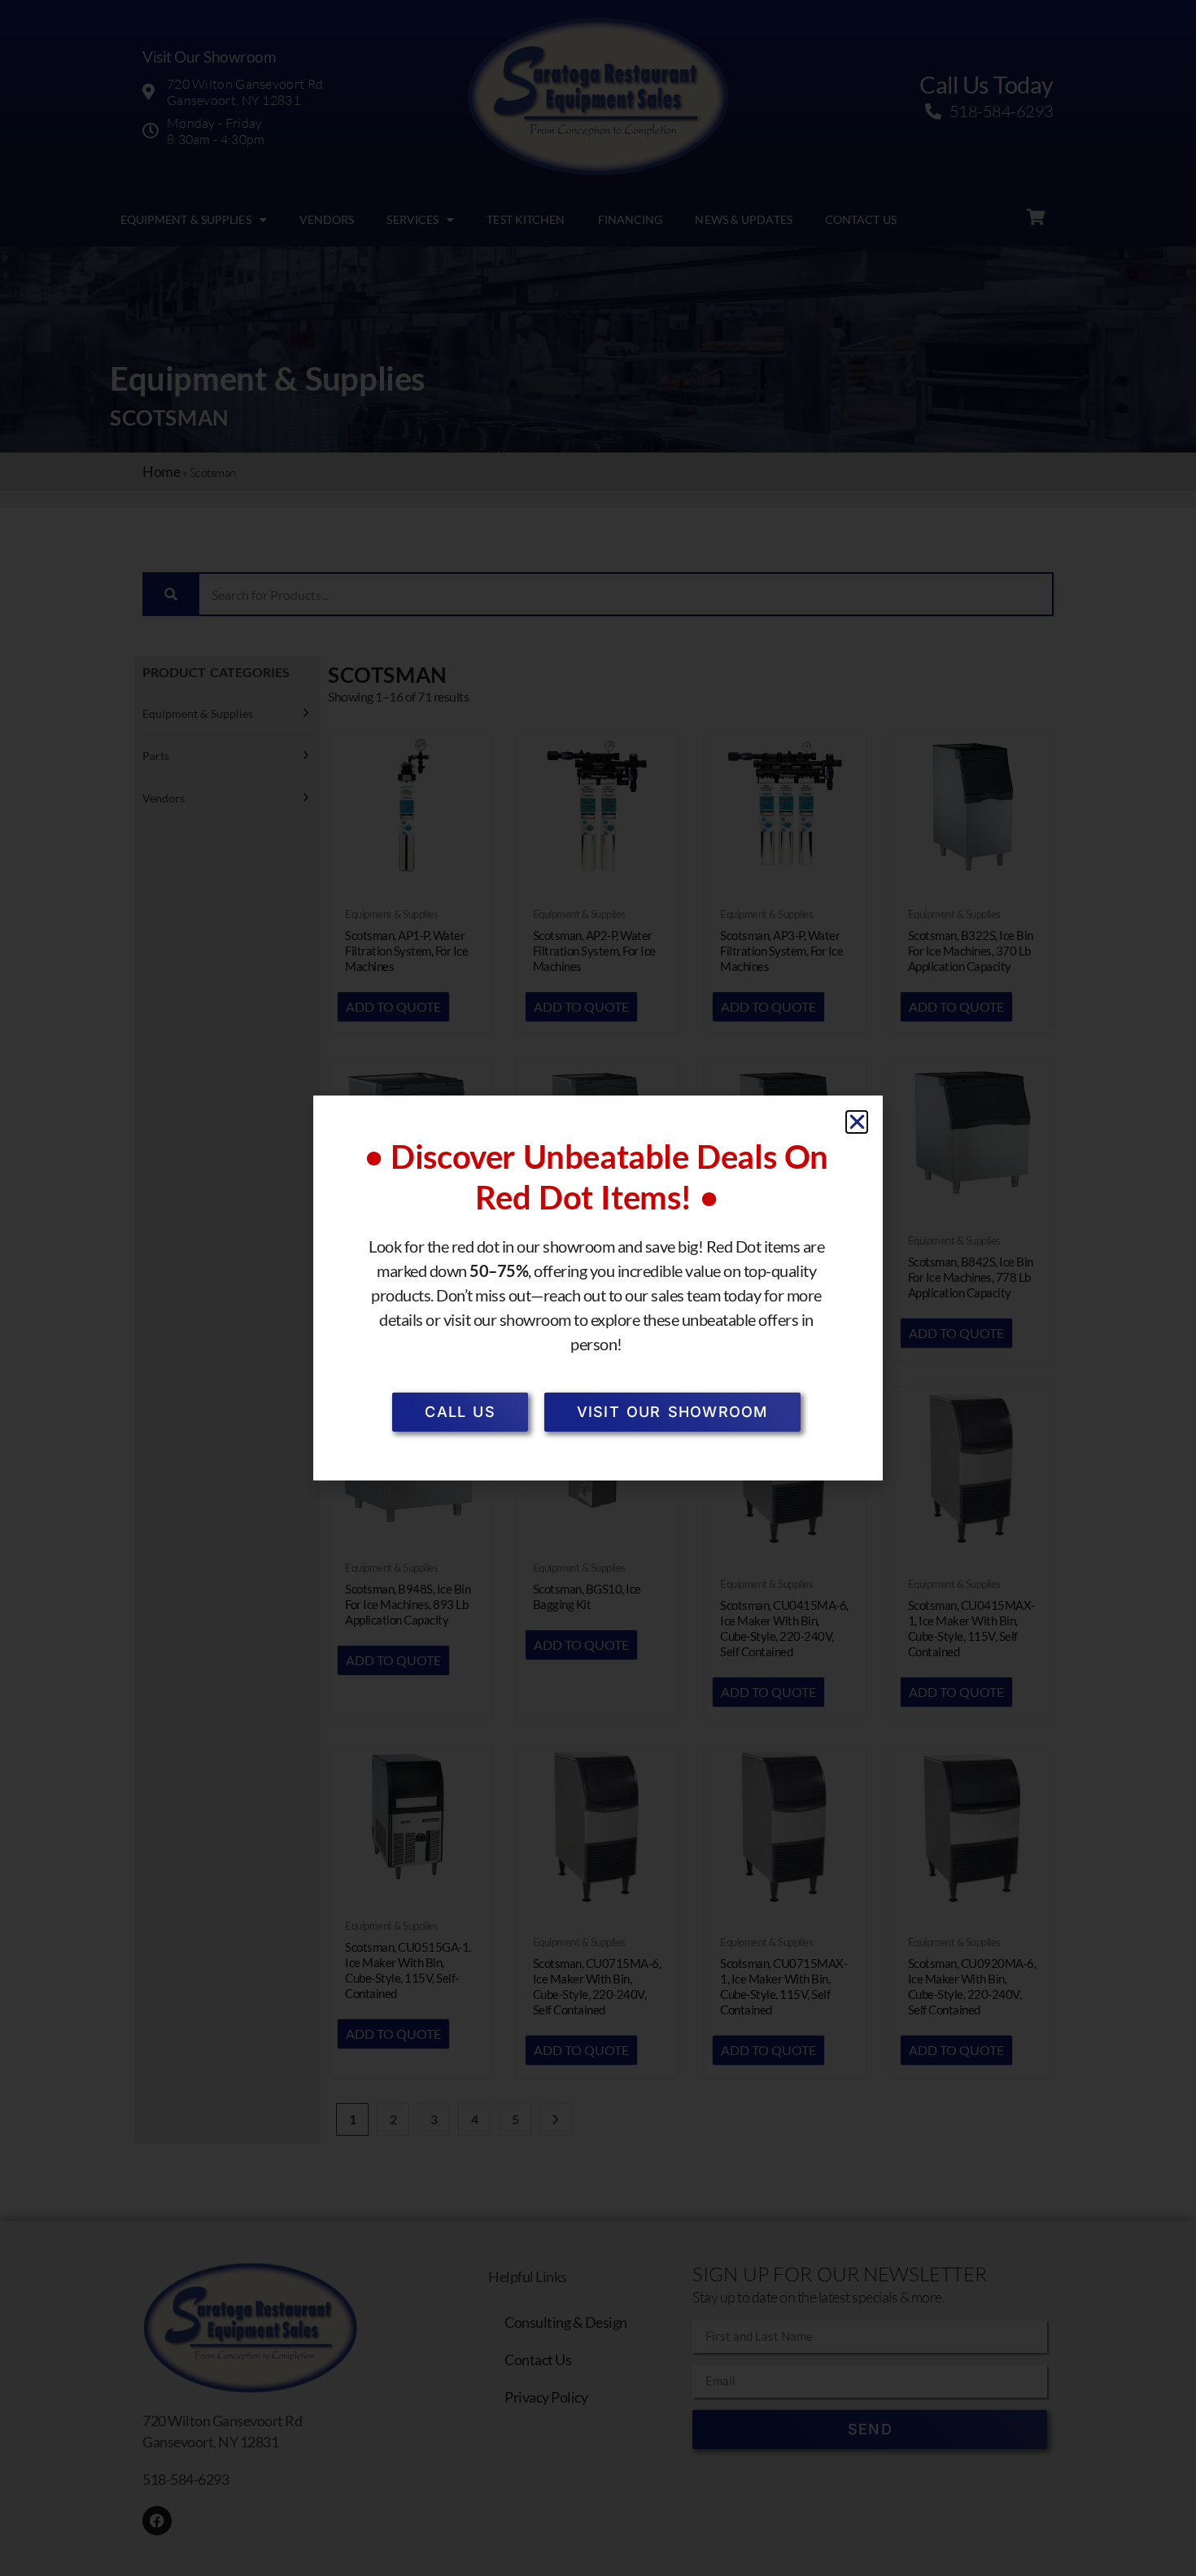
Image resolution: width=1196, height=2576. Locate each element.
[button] (857, 1122)
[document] (598, 1288)
